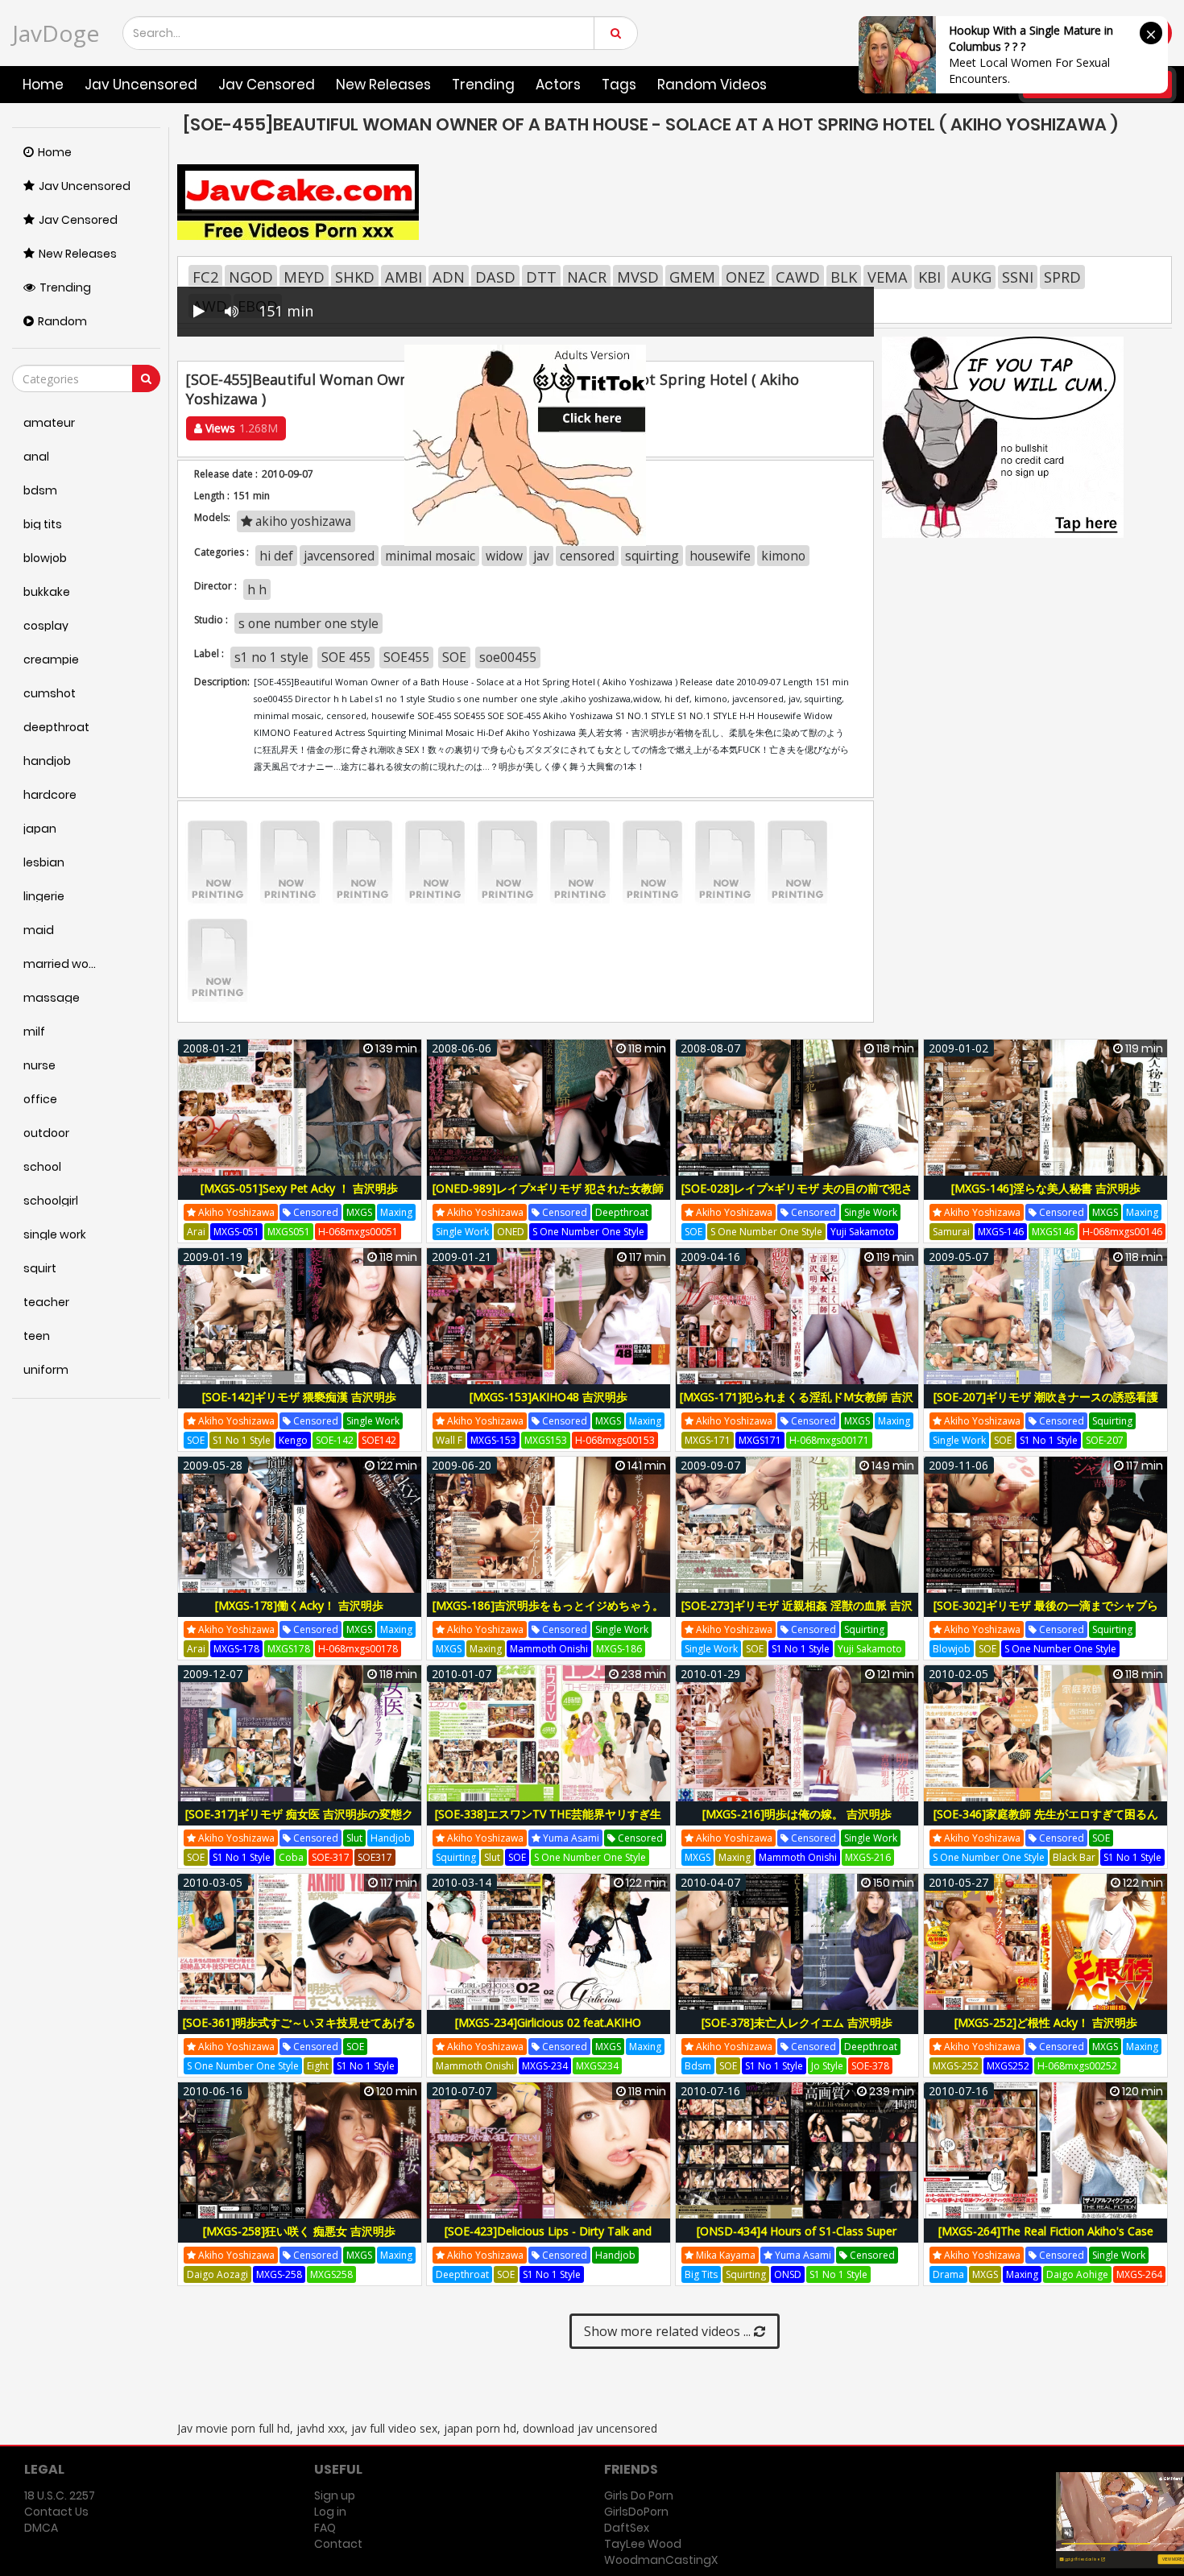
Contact (338, 2544)
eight (318, 2066)
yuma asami (570, 1838)
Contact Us (56, 2512)
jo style (827, 2066)
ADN (449, 277)
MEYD (304, 277)
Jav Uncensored (141, 85)
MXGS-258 (279, 2274)
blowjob (952, 1649)
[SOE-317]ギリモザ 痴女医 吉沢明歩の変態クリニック (299, 1823)
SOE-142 (335, 1440)
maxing (396, 1212)
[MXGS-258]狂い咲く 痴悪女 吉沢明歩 (299, 2231)
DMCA (41, 2528)
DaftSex (627, 2528)
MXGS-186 (619, 1649)
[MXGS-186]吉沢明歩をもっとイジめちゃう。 (548, 1605)
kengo (293, 1440)
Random (62, 321)
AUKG (971, 277)
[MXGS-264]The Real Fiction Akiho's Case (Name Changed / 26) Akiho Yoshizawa (1046, 2240)
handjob (391, 1838)
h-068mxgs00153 (615, 1440)
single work (462, 1232)
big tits (701, 2274)
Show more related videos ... (669, 2331)
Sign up (335, 2495)
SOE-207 (1105, 1440)
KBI (929, 277)
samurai (951, 1232)
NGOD (251, 277)
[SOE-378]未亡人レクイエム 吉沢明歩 (797, 2022)
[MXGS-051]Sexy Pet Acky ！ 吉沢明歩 (299, 1188)
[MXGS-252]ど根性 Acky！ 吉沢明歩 (1046, 2022)
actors (558, 85)
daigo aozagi (217, 2274)
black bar (1074, 1857)
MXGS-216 (868, 1857)
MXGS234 (597, 2066)
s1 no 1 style (271, 657)
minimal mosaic (430, 556)
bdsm (698, 2066)
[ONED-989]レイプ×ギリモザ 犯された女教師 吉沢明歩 (548, 1197)
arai (196, 1232)
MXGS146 (1053, 1232)
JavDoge (56, 33)
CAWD (798, 277)
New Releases (383, 85)
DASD (495, 277)
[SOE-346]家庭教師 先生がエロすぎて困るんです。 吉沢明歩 (1046, 1823)
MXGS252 (1008, 2066)
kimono (783, 556)
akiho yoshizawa (235, 1212)
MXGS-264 (1139, 2274)
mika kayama (724, 2255)
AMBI (404, 277)
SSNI (1018, 277)
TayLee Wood (643, 2544)
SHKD (355, 277)
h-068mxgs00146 (1122, 1232)
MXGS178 (289, 1649)
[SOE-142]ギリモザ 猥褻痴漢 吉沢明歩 (299, 1397)
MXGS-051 (236, 1232)
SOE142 (379, 1440)
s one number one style (308, 623)
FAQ (325, 2528)
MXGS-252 (956, 2066)
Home (43, 85)
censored (587, 556)
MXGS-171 (708, 1440)
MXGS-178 (236, 1649)
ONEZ (745, 277)
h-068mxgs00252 (1077, 2066)
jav (541, 556)
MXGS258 (331, 2274)
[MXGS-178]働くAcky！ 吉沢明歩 (299, 1605)
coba (291, 1857)
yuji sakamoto (863, 1232)
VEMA (888, 277)
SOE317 (375, 1857)
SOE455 (406, 657)
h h (257, 589)
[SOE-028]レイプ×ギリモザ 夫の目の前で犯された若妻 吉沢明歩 (797, 1197)
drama (948, 2274)
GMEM (692, 277)
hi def (276, 556)
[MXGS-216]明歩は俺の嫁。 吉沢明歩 (797, 1814)
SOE (454, 657)
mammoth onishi (549, 1649)
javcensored (339, 556)
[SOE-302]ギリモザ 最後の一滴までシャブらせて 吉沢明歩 (1046, 1614)
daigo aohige (1077, 2274)
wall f (449, 1440)
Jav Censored (267, 85)
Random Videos (712, 85)
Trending (483, 85)
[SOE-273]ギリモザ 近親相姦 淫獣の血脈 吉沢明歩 (797, 1614)
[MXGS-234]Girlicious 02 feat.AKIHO (548, 2022)
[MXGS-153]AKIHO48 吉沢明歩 (549, 1397)
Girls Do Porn (639, 2495)
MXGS (359, 1212)
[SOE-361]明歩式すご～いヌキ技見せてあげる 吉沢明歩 (299, 2031)
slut (354, 1838)
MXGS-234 (545, 2066)
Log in (330, 2512)
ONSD (788, 2274)
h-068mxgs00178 (358, 1649)
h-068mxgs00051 (358, 1232)
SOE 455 (346, 657)
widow (504, 556)
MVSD (638, 277)
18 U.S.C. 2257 (60, 2495)
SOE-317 (331, 1857)
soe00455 (508, 657)
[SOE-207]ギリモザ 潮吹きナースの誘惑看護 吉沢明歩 (1046, 1406)
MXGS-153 (493, 1440)
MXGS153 (546, 1440)
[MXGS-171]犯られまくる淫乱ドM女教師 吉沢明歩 (797, 1406)
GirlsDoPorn (636, 2512)
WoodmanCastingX (661, 2560)
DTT (541, 277)
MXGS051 (289, 1232)
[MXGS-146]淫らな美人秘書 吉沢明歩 (1046, 1188)
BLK (844, 277)
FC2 (205, 277)
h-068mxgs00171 (829, 1440)
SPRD (1062, 277)
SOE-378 (870, 2066)
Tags (619, 85)
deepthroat (622, 1212)
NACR (587, 277)
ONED (511, 1232)
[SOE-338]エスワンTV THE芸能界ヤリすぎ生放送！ (548, 1823)
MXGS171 (760, 1440)
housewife (720, 556)
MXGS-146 (1001, 1232)
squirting (652, 556)
